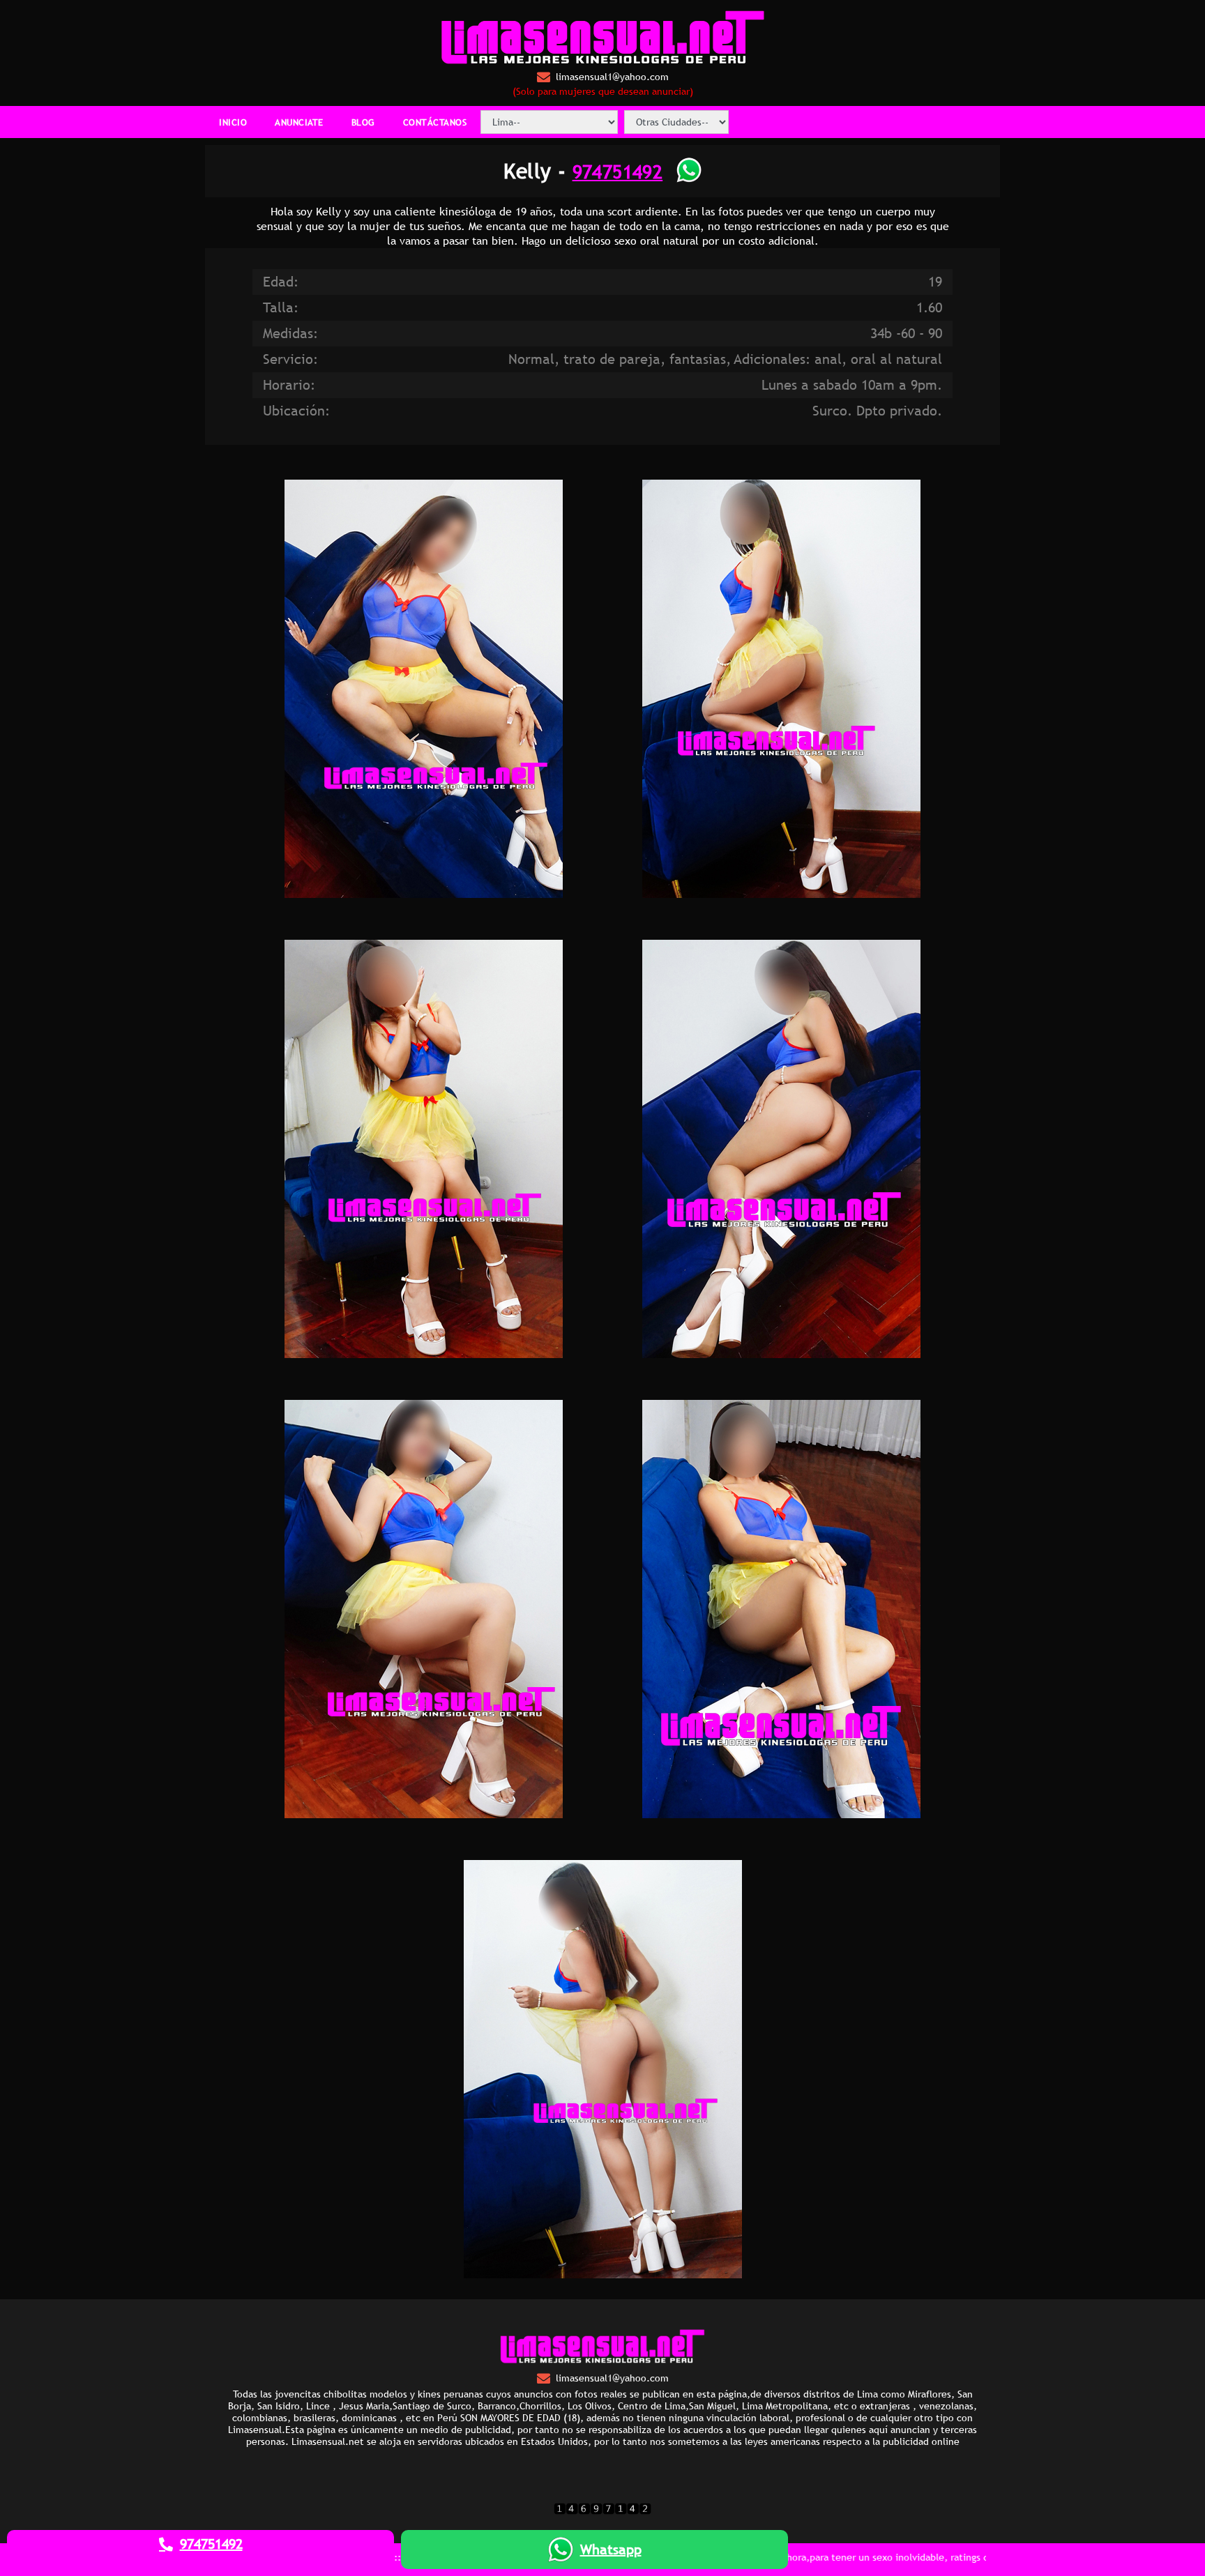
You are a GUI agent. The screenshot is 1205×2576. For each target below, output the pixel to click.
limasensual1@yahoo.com (612, 77)
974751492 (618, 171)
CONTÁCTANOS (435, 122)
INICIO (233, 122)
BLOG (363, 122)
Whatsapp (611, 2550)
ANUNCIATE (299, 122)
